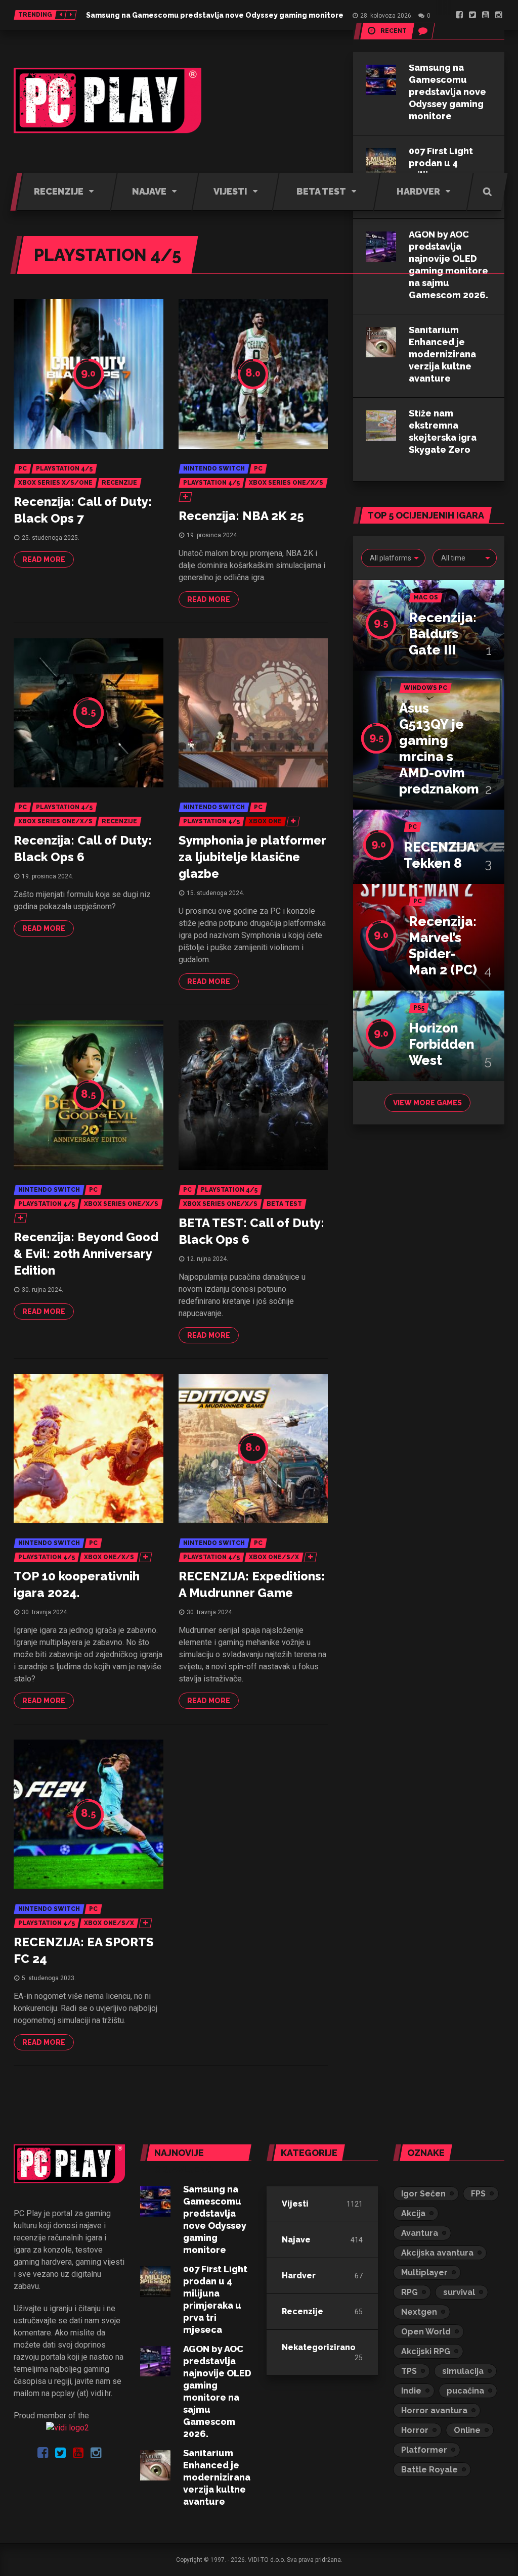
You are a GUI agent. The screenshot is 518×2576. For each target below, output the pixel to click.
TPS (409, 2371)
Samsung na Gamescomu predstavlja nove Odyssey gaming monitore (215, 15)
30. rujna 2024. (42, 1290)
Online (467, 2430)
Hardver (299, 2276)
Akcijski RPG (426, 2351)
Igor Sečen (423, 2194)
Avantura (420, 2233)
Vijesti (295, 2204)
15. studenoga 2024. (215, 893)
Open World (426, 2332)
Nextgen (419, 2312)
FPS (478, 2194)
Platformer (424, 2450)
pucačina (465, 2391)
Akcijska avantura (437, 2253)
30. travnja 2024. (45, 1612)
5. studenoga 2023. (49, 1978)
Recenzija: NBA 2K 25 (241, 516)
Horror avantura (434, 2410)
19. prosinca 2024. (212, 535)
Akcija (413, 2213)
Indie (411, 2391)
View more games (427, 1103)
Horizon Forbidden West (442, 1044)
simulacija (463, 2371)
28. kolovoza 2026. (386, 16)
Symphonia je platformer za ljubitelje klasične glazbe (252, 857)
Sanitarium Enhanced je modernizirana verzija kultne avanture (442, 354)
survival (459, 2292)
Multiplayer (424, 2273)
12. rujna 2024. (207, 1259)
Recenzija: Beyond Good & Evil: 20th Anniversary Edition (86, 1254)
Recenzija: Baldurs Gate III (443, 634)
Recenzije (303, 2311)
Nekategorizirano (319, 2347)
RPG (409, 2292)
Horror (415, 2430)
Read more (44, 559)
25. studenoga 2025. (51, 538)
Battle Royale (429, 2470)
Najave (296, 2240)
